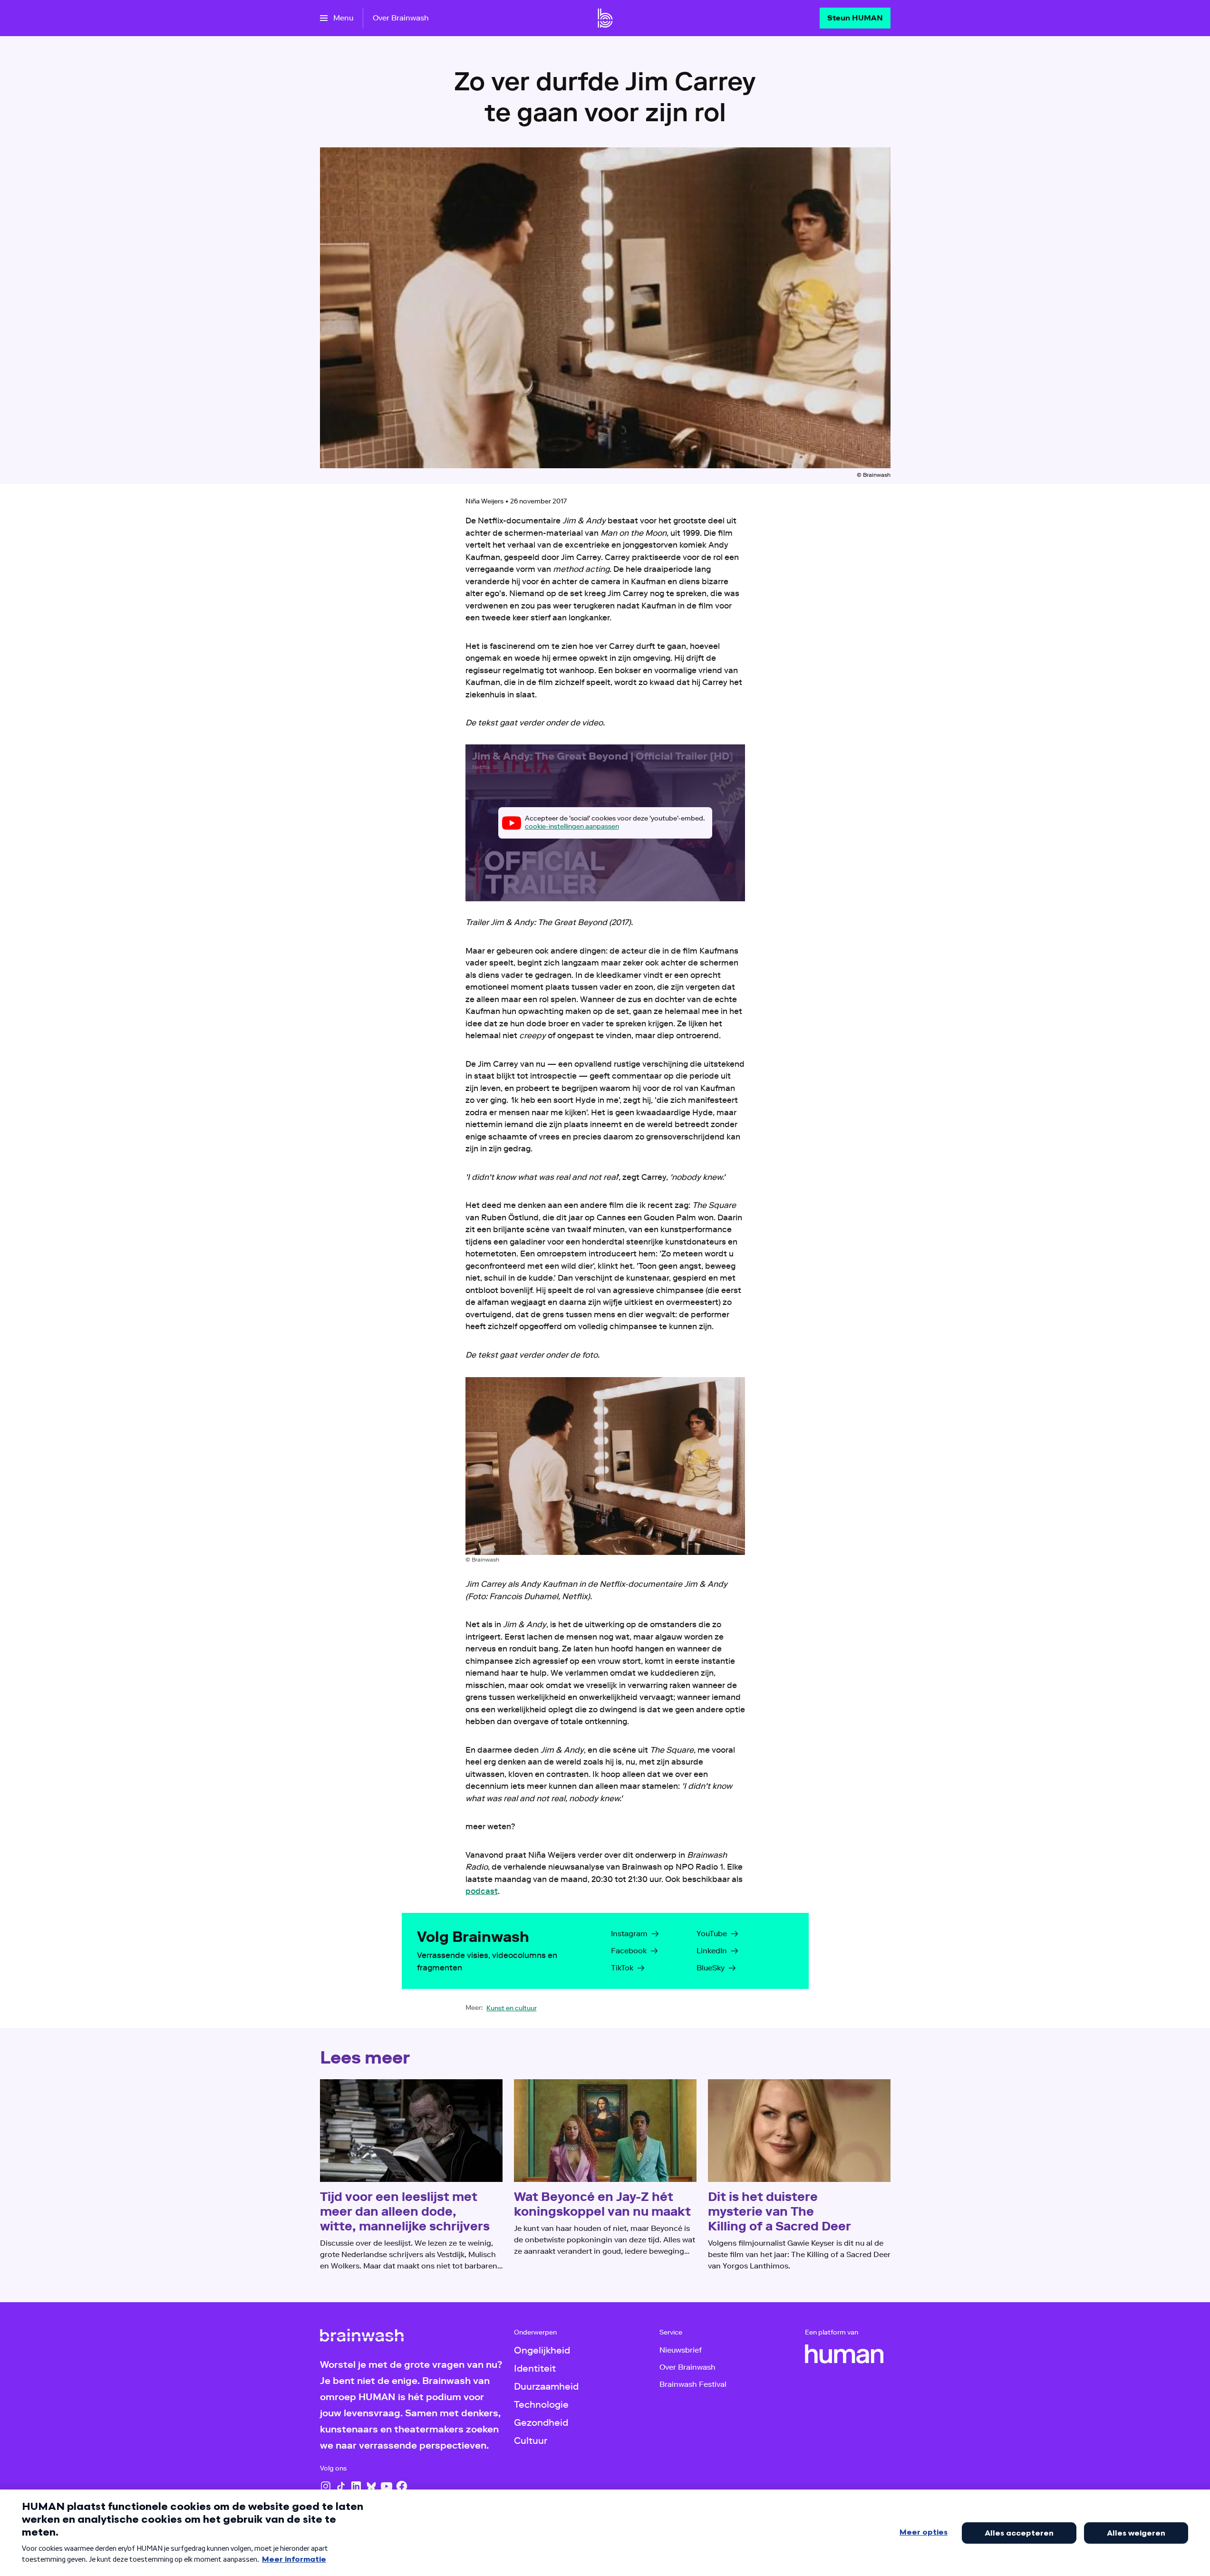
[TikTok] (341, 2486)
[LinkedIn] (356, 2486)
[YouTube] (387, 2486)
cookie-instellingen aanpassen (572, 826)
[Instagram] (326, 2486)
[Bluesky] (371, 2486)
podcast (482, 1891)
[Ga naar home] (605, 18)
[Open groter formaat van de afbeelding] (605, 1466)
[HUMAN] (844, 2354)
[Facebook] (402, 2486)
